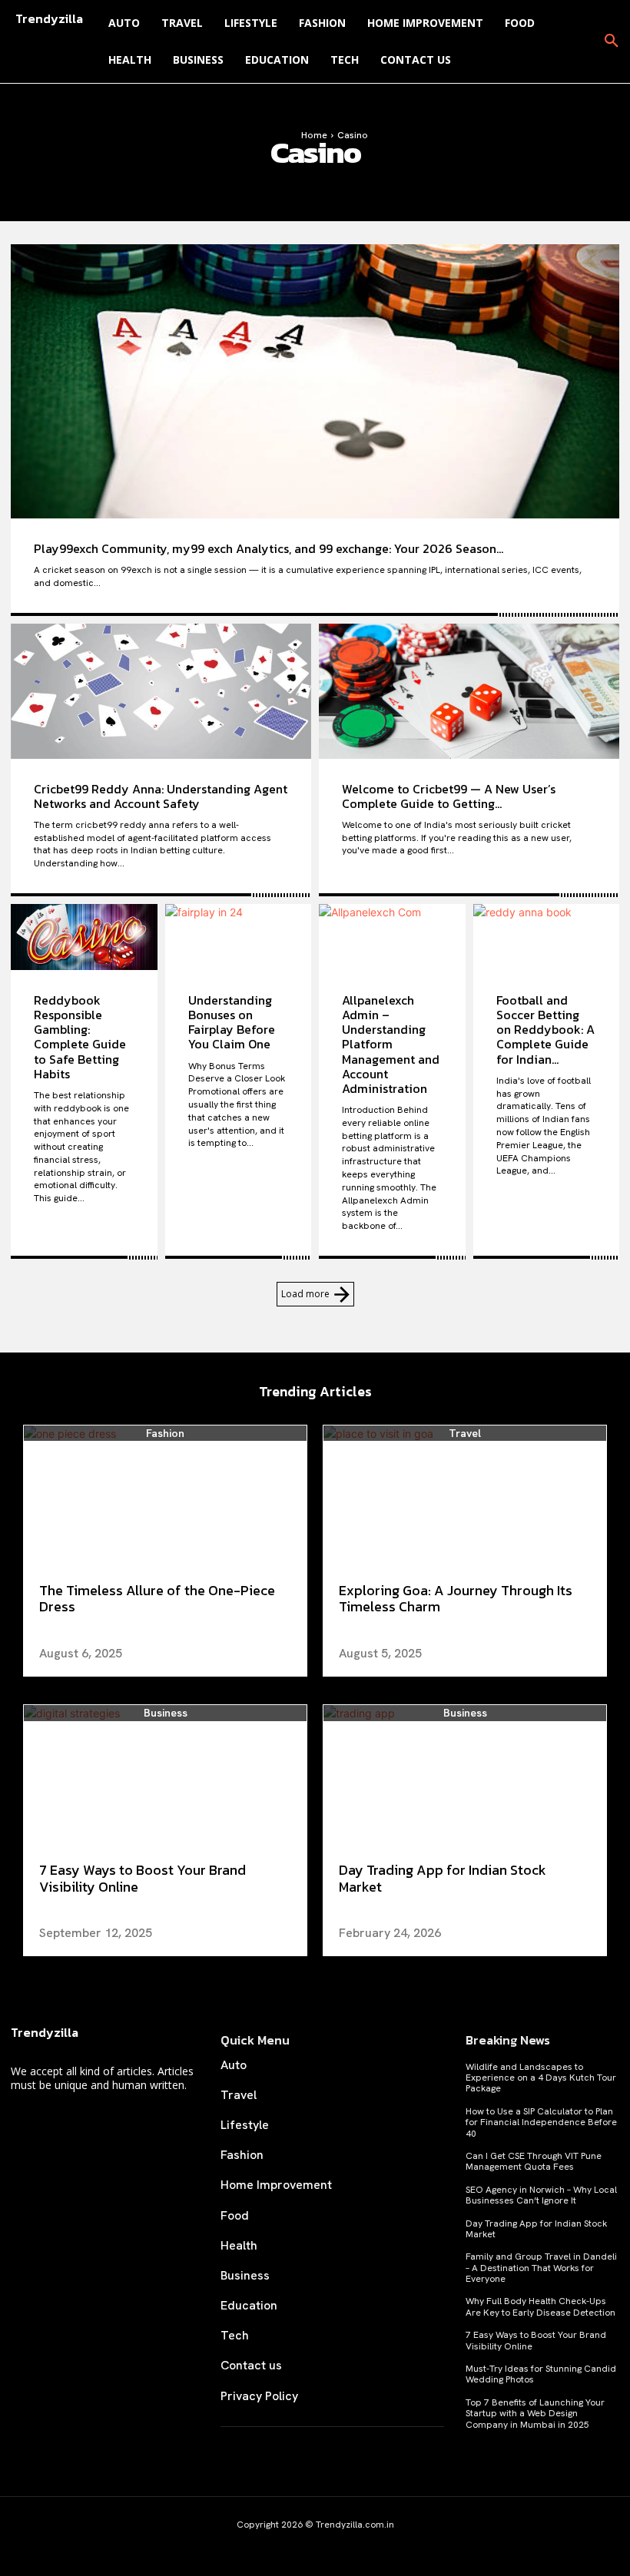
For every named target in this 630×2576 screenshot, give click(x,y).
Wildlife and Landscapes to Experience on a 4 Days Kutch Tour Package (541, 2078)
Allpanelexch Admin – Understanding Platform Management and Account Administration (391, 1044)
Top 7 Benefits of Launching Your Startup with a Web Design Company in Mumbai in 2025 (535, 2414)
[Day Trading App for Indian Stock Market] (465, 1776)
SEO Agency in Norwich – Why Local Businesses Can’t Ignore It (541, 2195)
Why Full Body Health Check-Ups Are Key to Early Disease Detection (540, 2306)
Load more (305, 1294)
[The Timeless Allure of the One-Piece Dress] (165, 1496)
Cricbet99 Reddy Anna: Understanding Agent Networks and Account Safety (161, 796)
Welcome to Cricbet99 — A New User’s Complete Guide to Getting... (449, 796)
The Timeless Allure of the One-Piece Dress (157, 1599)
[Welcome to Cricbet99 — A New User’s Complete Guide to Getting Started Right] (469, 691)
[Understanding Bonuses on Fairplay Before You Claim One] (239, 937)
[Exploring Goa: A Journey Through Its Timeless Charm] (465, 1496)
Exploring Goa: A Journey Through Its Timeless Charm (456, 1599)
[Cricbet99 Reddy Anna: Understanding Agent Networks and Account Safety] (161, 691)
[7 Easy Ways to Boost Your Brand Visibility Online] (165, 1776)
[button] (612, 41)
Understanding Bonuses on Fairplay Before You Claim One (232, 1022)
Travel (465, 1434)
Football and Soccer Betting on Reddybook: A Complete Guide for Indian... (545, 1030)
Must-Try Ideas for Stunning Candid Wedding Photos (541, 2374)
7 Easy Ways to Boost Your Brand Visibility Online (143, 1878)
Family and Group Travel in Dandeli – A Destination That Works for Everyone (541, 2268)
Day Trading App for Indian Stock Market (443, 1878)
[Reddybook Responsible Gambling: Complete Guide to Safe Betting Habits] (84, 937)
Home (314, 135)
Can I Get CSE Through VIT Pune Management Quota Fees (534, 2161)
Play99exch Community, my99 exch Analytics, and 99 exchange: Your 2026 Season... (269, 548)
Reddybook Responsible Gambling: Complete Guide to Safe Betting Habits (80, 1037)
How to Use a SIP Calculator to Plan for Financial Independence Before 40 (541, 2122)
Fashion (165, 1434)
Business (166, 1713)
